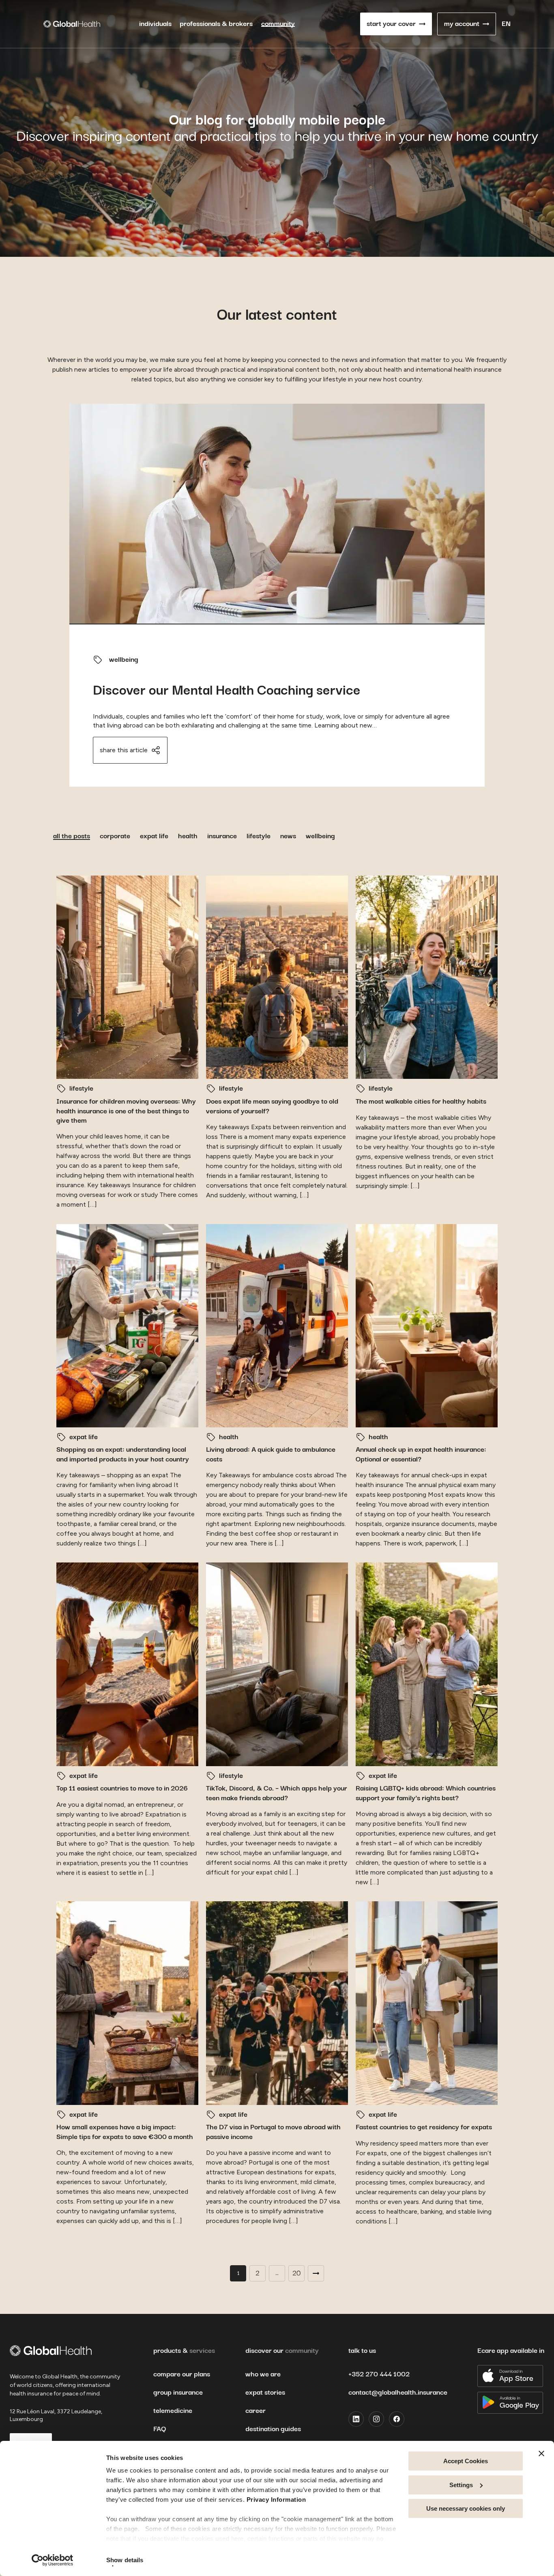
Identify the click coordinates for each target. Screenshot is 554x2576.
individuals (155, 24)
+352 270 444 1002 (379, 2374)
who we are (263, 2374)
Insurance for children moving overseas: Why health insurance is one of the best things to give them (126, 1111)
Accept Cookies (466, 2461)
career (256, 2411)
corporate (115, 836)
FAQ (160, 2429)
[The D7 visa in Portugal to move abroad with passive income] (277, 2003)
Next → (316, 2273)
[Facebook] (397, 2419)
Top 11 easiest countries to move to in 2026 (123, 1788)
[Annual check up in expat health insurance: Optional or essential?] (427, 1326)
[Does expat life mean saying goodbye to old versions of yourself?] (277, 977)
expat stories (265, 2393)
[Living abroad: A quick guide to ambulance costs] (277, 1326)
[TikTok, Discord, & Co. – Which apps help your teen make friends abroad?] (277, 1664)
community (278, 24)
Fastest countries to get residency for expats (425, 2127)
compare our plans (182, 2374)
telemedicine (173, 2411)
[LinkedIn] (356, 2419)
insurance (222, 836)
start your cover (391, 24)
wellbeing (124, 660)
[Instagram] (376, 2419)
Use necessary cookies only (466, 2508)
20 (296, 2273)
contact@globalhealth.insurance (398, 2393)
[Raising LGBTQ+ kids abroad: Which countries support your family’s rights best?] (427, 1664)
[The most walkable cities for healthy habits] (427, 977)
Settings (461, 2485)
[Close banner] (541, 2453)
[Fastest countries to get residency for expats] (427, 2003)
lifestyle (259, 836)
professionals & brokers (216, 24)
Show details (125, 2560)
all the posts (72, 836)
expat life (154, 836)
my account (462, 24)
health (188, 836)
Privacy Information (276, 2500)
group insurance (178, 2393)
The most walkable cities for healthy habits (421, 1102)
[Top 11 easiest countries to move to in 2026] (127, 1664)
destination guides (273, 2429)
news (288, 836)
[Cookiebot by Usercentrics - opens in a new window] (53, 2560)
